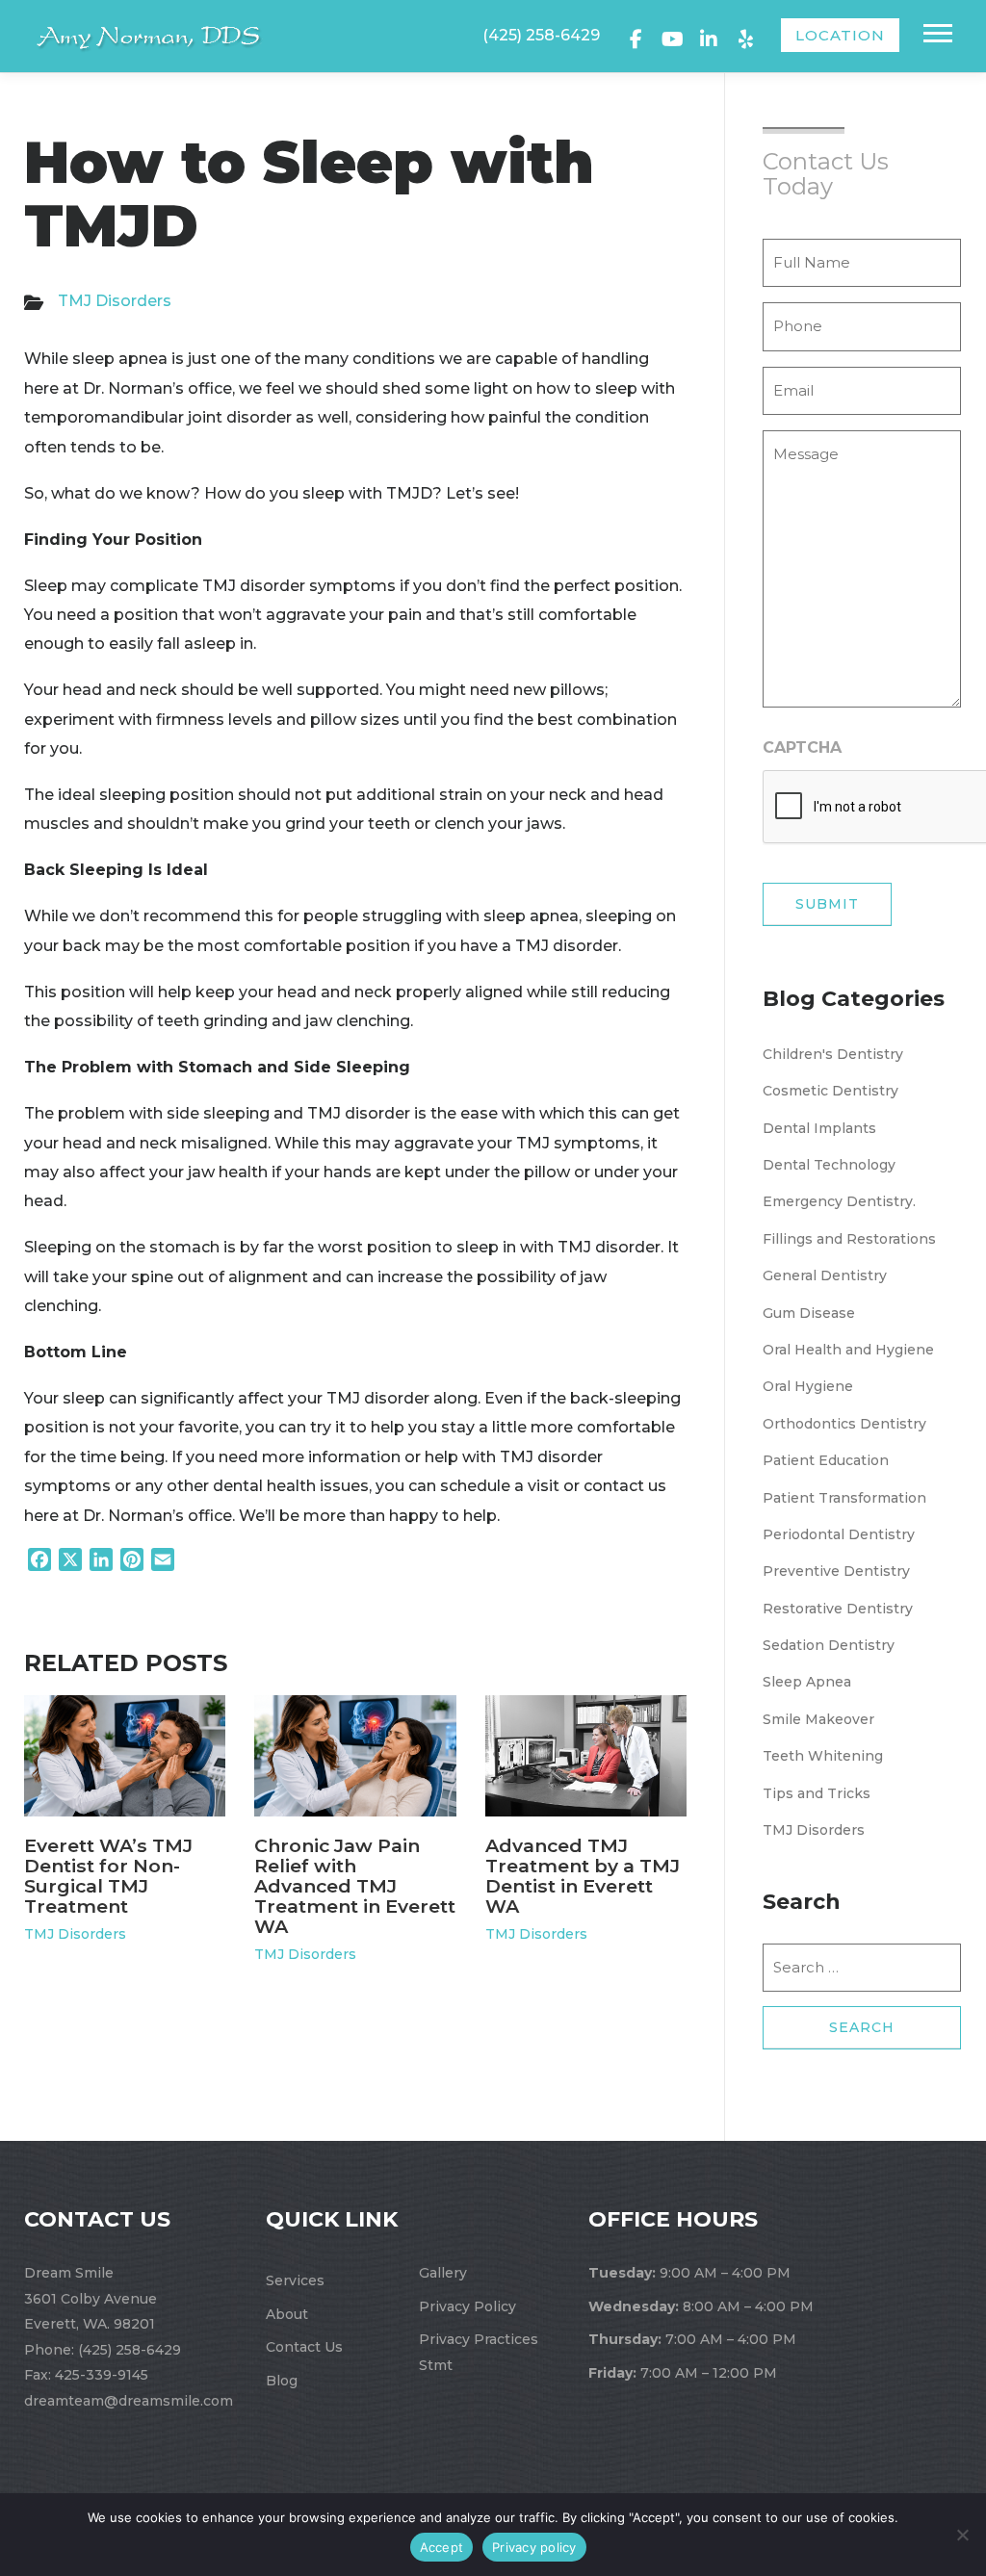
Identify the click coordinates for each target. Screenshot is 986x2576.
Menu (940, 33)
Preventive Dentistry (836, 1571)
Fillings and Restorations (849, 1239)
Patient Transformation (844, 1498)
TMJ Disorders (115, 301)
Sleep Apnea (807, 1682)
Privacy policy (534, 2547)
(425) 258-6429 (541, 35)
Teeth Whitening (823, 1756)
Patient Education (826, 1460)
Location (840, 35)
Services (295, 2280)
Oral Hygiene (808, 1386)
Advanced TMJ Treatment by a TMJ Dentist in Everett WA (583, 1876)
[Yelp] (745, 37)
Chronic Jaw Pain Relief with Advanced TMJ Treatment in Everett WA (355, 1886)
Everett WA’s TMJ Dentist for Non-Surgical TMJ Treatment (108, 1876)
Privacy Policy (467, 2306)
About (287, 2314)
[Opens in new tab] (636, 37)
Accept (442, 2547)
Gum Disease (809, 1313)
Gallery (443, 2273)
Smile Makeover (818, 1719)
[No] (962, 2535)
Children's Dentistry (833, 1054)
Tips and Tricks (817, 1793)
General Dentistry (825, 1275)
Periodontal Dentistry (839, 1534)
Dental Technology (829, 1165)
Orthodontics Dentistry (844, 1424)
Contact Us (304, 2347)
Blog (282, 2381)
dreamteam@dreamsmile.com (129, 2401)
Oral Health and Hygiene (848, 1350)
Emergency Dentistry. (839, 1201)
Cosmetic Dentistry (830, 1091)
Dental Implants (819, 1128)
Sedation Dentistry (829, 1645)
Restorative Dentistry (838, 1609)
